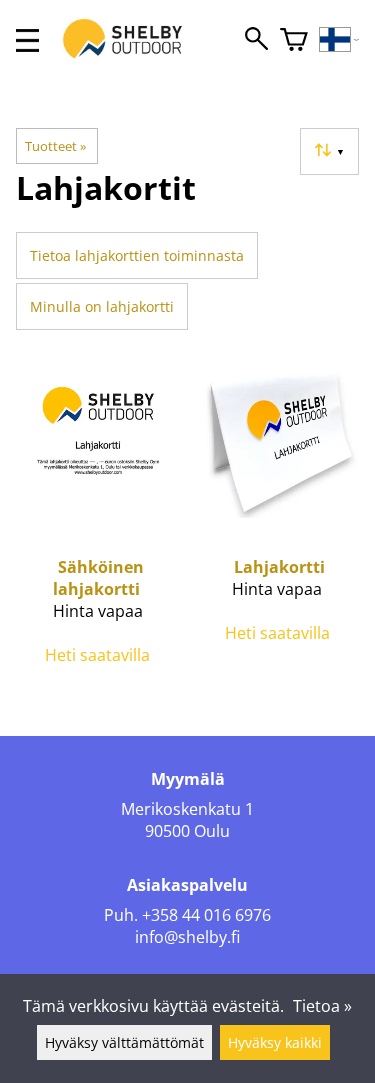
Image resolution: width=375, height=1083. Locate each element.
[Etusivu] (133, 58)
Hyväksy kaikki (275, 1042)
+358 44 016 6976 (206, 915)
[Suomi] (339, 40)
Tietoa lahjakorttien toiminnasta (137, 255)
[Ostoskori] (294, 40)
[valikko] (27, 40)
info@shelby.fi (187, 937)
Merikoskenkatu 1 (187, 809)
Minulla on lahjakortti (102, 306)
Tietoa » (322, 1006)
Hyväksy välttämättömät (124, 1042)
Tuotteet (55, 146)
